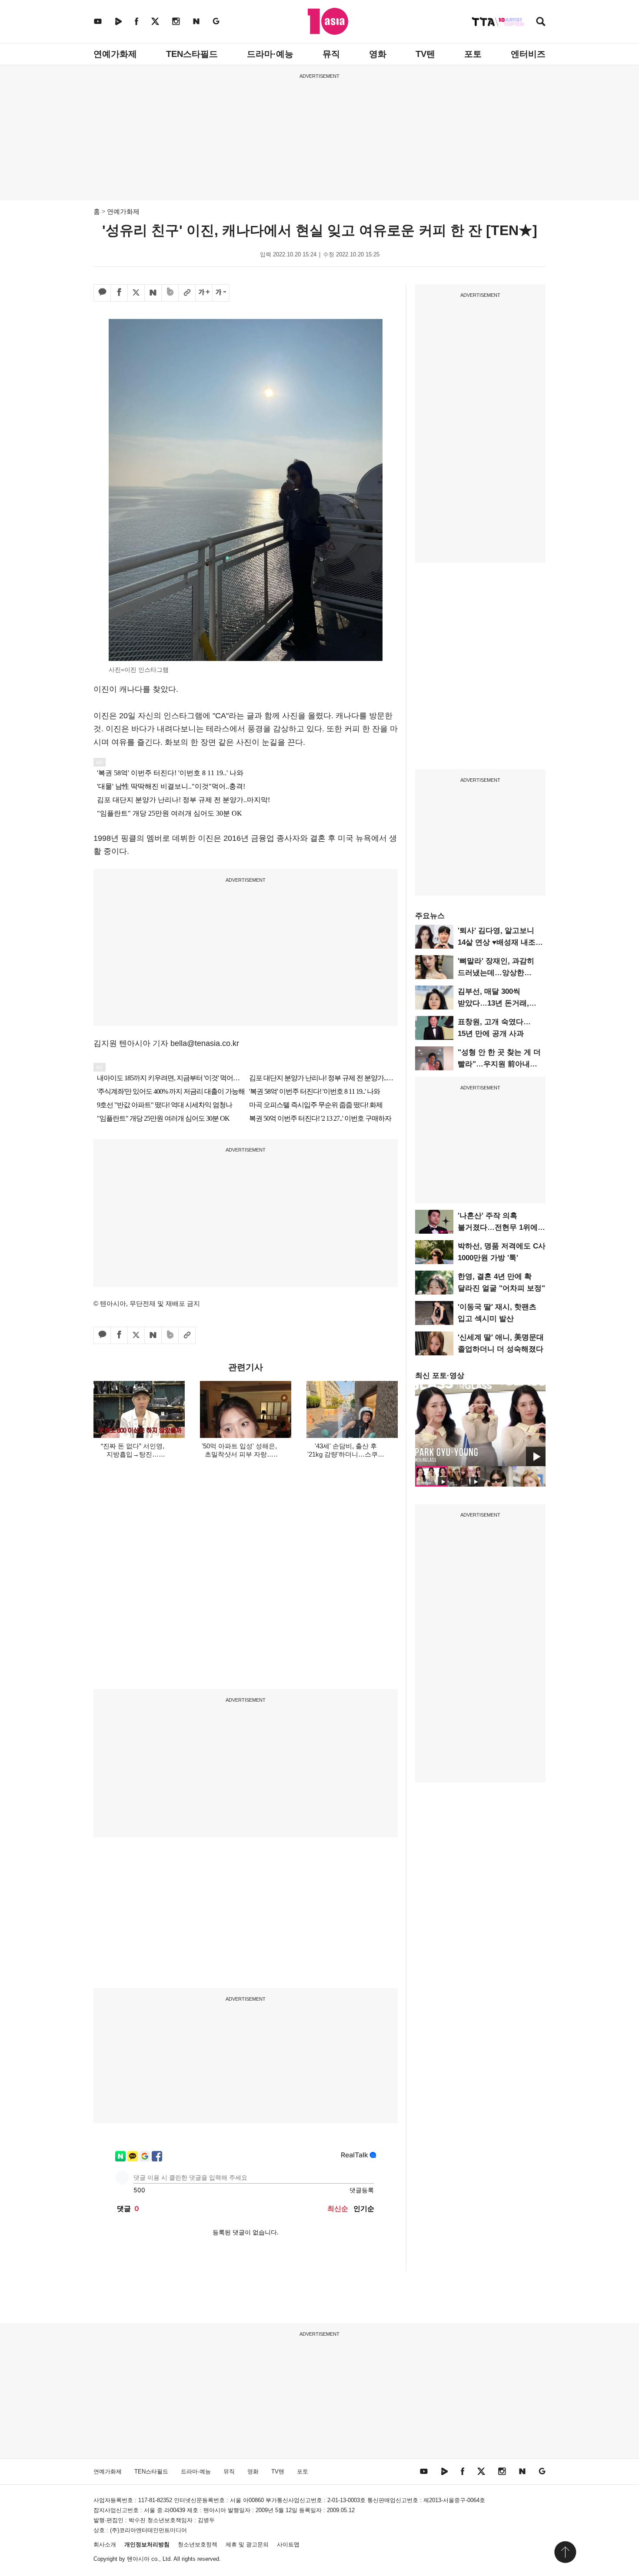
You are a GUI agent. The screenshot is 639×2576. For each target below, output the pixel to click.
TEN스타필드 (192, 54)
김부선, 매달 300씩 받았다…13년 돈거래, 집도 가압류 (493, 1003)
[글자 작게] (221, 293)
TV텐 (425, 54)
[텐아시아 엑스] (155, 21)
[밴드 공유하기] (170, 293)
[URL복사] (187, 293)
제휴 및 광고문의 (247, 2544)
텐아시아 (138, 2559)
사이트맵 (288, 2544)
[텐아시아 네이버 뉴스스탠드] (196, 21)
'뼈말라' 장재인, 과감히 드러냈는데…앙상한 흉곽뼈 (496, 973)
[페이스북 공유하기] (119, 293)
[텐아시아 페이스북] (136, 21)
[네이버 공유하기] (153, 293)
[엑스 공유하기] (136, 293)
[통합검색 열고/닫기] (541, 22)
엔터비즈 (528, 54)
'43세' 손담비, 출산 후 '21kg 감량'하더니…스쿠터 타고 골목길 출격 (346, 1454)
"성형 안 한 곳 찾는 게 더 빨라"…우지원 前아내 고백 (499, 1064)
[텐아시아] (328, 21)
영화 (378, 54)
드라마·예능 (270, 54)
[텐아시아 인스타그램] (176, 21)
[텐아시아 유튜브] (98, 21)
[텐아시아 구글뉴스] (216, 21)
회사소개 (105, 2544)
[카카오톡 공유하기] (102, 293)
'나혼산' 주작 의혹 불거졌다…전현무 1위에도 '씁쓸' (501, 1227)
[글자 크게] (204, 293)
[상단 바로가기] (565, 2552)
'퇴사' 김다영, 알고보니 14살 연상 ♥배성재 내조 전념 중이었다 (497, 942)
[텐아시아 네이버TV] (118, 21)
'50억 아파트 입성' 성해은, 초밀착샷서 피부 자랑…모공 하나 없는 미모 (239, 1454)
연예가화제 (115, 54)
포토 (473, 54)
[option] (480, 1425)
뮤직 (331, 54)
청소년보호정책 (198, 2544)
